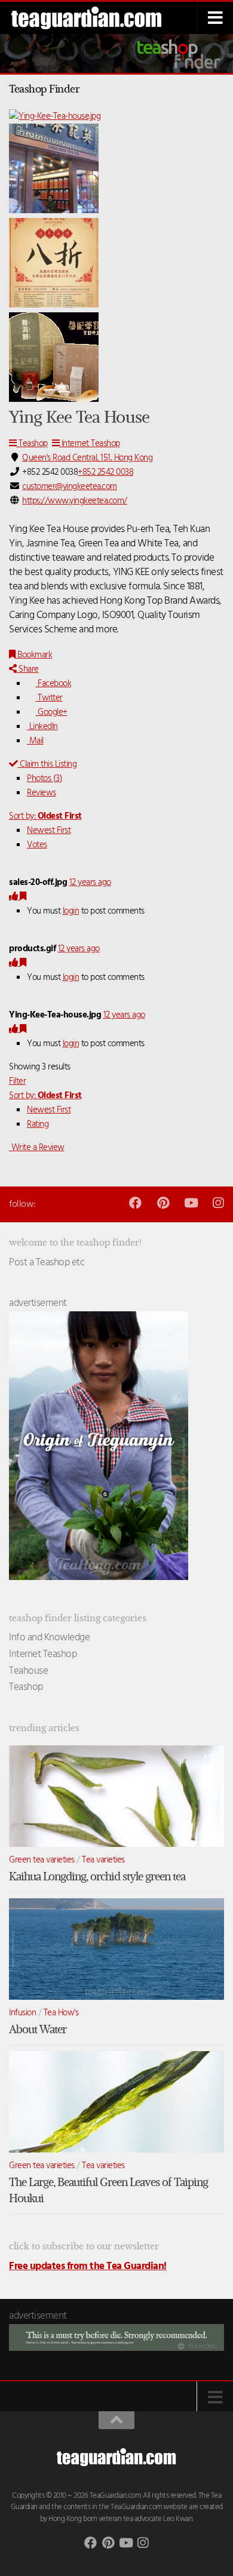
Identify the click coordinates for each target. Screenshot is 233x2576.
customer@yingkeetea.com (70, 487)
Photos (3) (45, 779)
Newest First (49, 831)
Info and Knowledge (49, 1638)
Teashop (32, 444)
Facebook (53, 684)
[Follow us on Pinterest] (163, 1203)
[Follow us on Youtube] (190, 1203)
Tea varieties (103, 1860)
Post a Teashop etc (47, 1263)
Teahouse (28, 1671)
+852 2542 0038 (105, 472)
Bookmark (34, 655)
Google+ (52, 712)
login (71, 911)
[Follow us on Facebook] (135, 1203)
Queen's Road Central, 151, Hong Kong (87, 458)
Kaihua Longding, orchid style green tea (97, 1876)
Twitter (49, 698)
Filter (17, 1081)
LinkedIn (42, 727)
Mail (35, 741)
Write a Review (37, 1148)
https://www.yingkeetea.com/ (75, 501)
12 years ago (90, 883)
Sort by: (45, 816)
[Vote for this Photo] (14, 897)
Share (28, 669)
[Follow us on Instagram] (218, 1203)
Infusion (22, 2013)
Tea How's (61, 2013)
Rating (38, 1124)
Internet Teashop (90, 444)
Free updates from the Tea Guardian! (88, 2266)
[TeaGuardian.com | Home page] (95, 18)
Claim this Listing (47, 764)
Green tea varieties (42, 1860)
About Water (38, 2029)
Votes (37, 845)
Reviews (42, 793)
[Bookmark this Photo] (23, 897)
